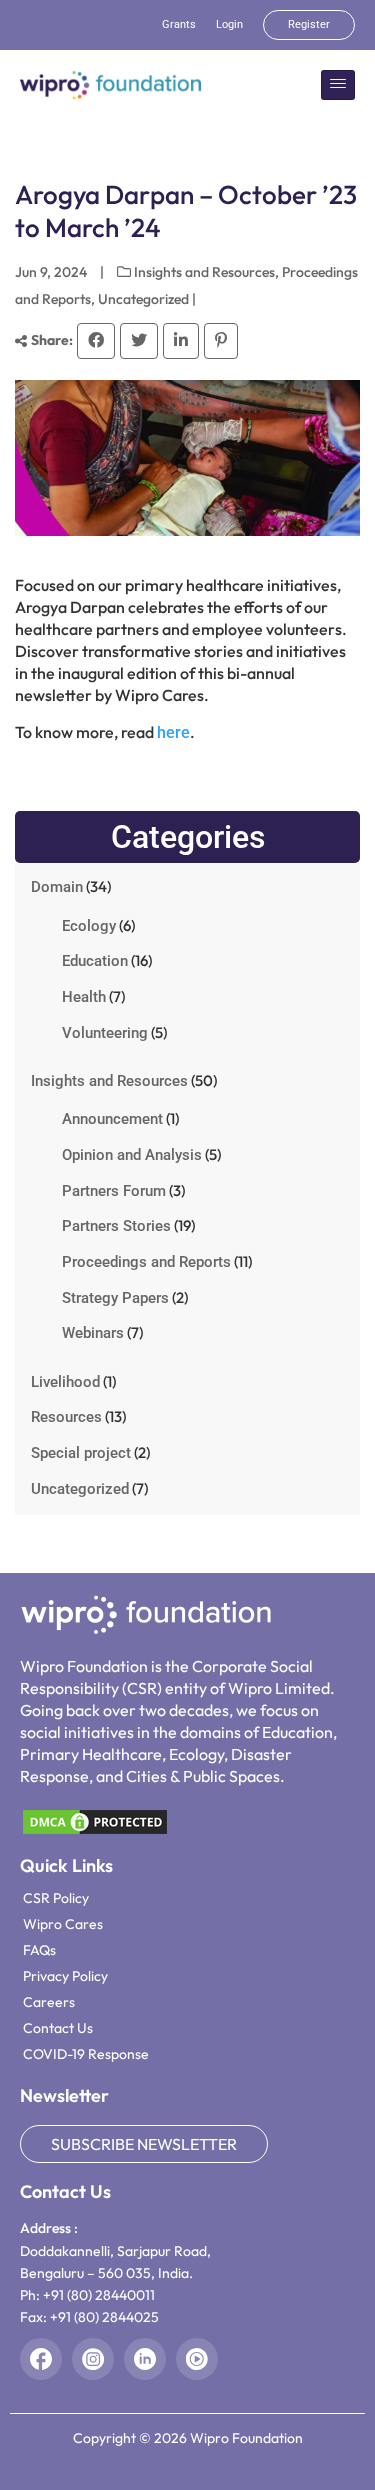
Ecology (89, 926)
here (173, 732)
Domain (57, 887)
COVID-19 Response (86, 2054)
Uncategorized (143, 299)
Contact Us (58, 2028)
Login (229, 24)
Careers (49, 2002)
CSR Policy (56, 1898)
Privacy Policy (65, 1976)
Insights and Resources (204, 272)
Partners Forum (114, 1191)
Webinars (93, 1333)
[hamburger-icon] (338, 84)
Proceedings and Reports (146, 1262)
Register (309, 24)
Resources (66, 1417)
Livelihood (65, 1382)
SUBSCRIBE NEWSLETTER (144, 2144)
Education (95, 961)
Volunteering (105, 1033)
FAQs (39, 1950)
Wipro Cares (63, 1924)
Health (84, 997)
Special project (81, 1453)
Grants (179, 24)
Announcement (112, 1119)
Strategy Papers (115, 1298)
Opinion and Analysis (132, 1155)
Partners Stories (116, 1226)
